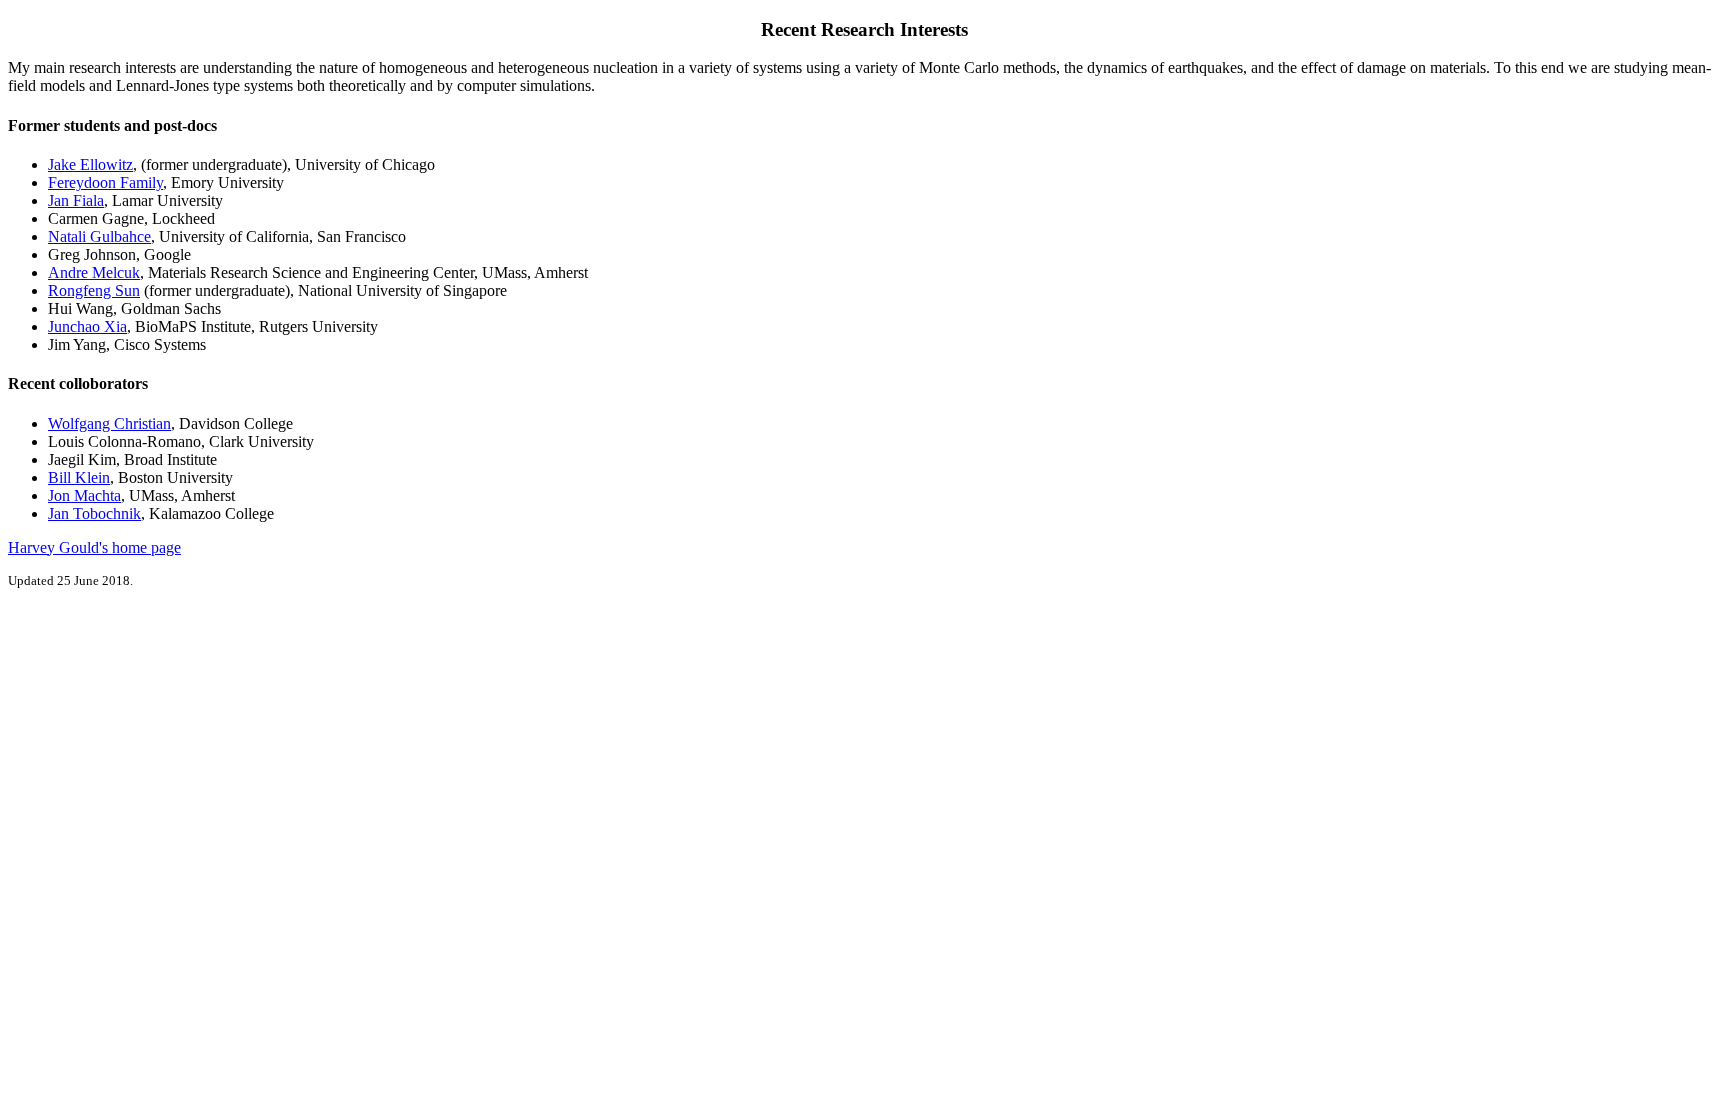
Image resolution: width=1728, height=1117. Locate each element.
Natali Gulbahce (99, 236)
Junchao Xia (87, 326)
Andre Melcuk (94, 272)
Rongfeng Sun (94, 290)
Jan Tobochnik (94, 513)
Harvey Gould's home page (94, 547)
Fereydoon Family (105, 182)
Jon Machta (84, 495)
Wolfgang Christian (109, 423)
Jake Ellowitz (90, 164)
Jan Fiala (76, 200)
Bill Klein (79, 477)
